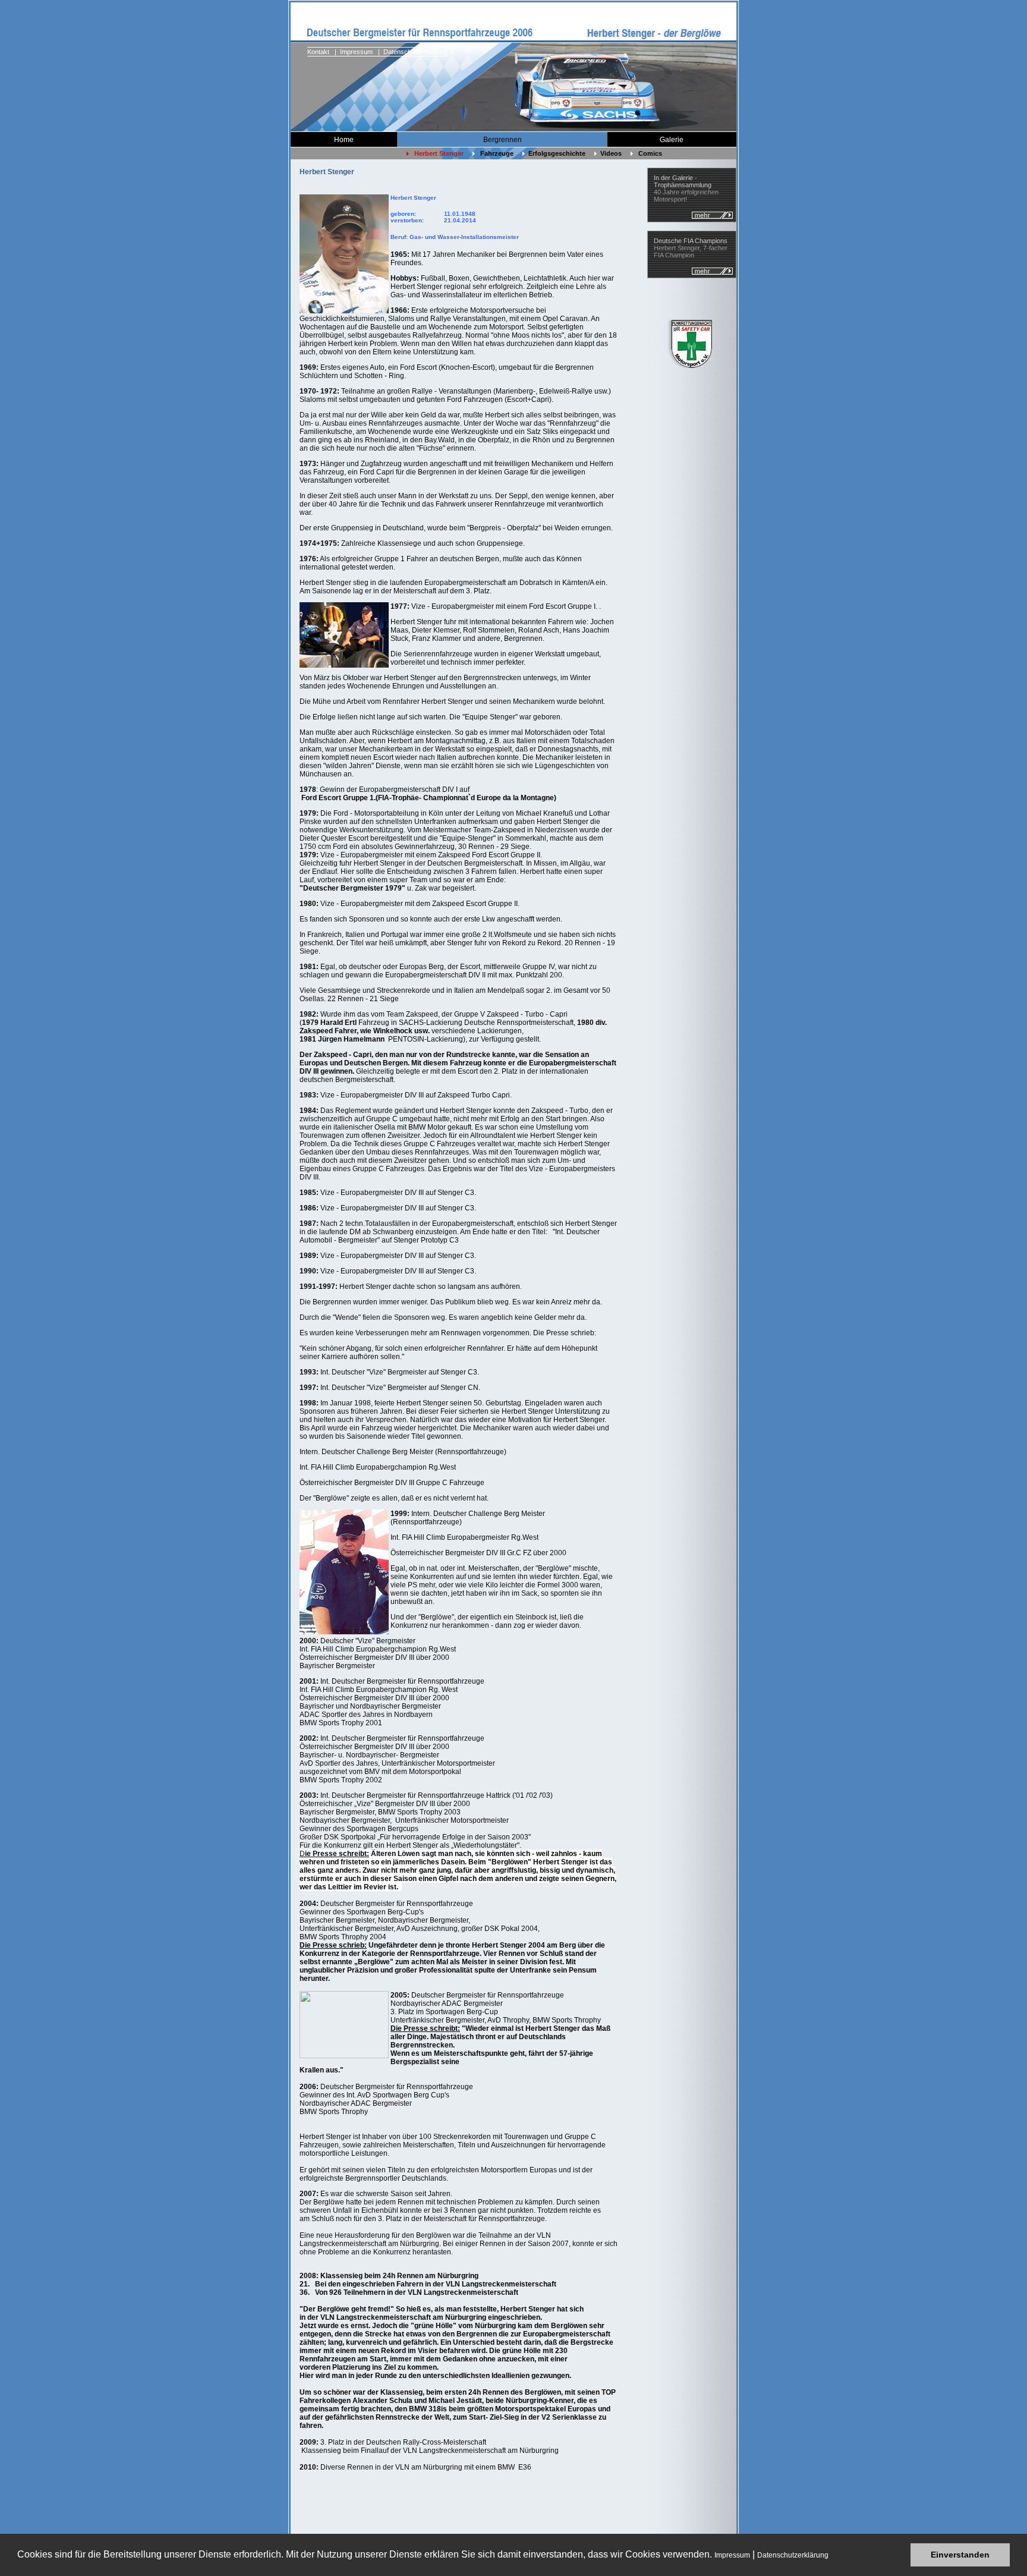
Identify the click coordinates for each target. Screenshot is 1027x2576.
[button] (832, 2556)
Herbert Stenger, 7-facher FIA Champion (691, 248)
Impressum (732, 2555)
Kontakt (318, 52)
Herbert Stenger (436, 153)
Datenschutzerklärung (793, 2555)
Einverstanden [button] (960, 2555)
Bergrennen (503, 140)
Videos (609, 153)
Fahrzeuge (494, 153)
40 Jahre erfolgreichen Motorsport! (686, 188)
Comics (648, 153)
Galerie (672, 140)
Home (344, 140)
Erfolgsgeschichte (555, 153)
